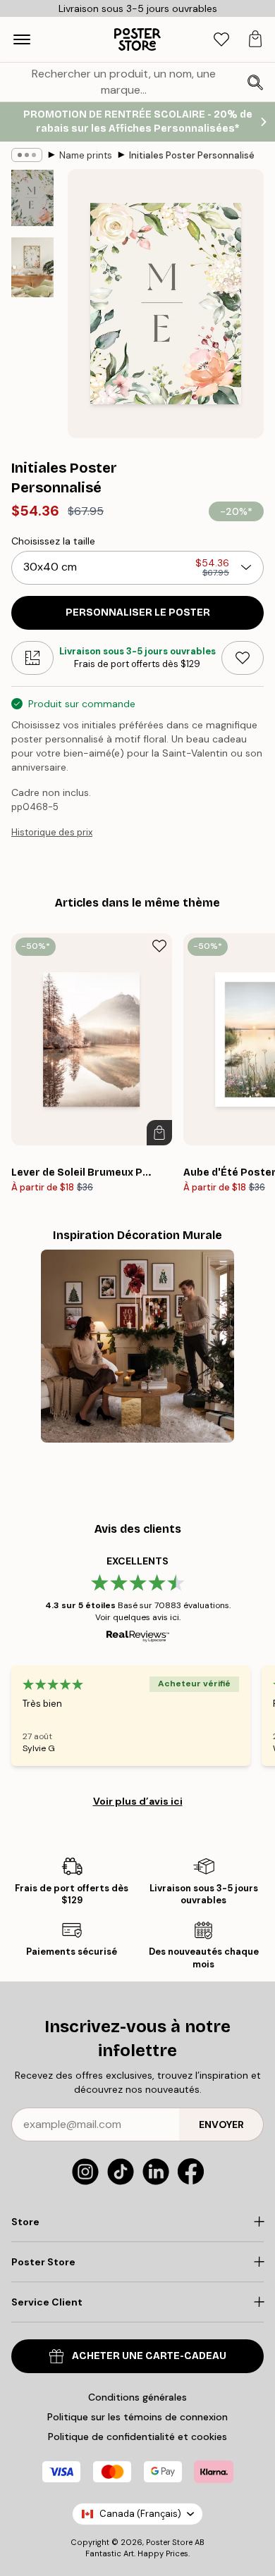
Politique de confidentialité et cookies (137, 2437)
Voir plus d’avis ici (138, 1801)
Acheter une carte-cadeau (149, 2356)
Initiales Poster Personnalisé (192, 155)
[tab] (221, 40)
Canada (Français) (140, 2514)
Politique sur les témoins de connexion (137, 2417)
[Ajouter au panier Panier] (159, 1133)
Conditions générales (137, 2397)
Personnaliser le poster (138, 612)
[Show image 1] (32, 198)
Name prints (86, 155)
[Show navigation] (22, 39)
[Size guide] (32, 658)
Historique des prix (52, 832)
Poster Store (169, 2542)
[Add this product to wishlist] (243, 658)
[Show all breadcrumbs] (27, 155)
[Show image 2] (32, 267)
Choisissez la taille (53, 541)
